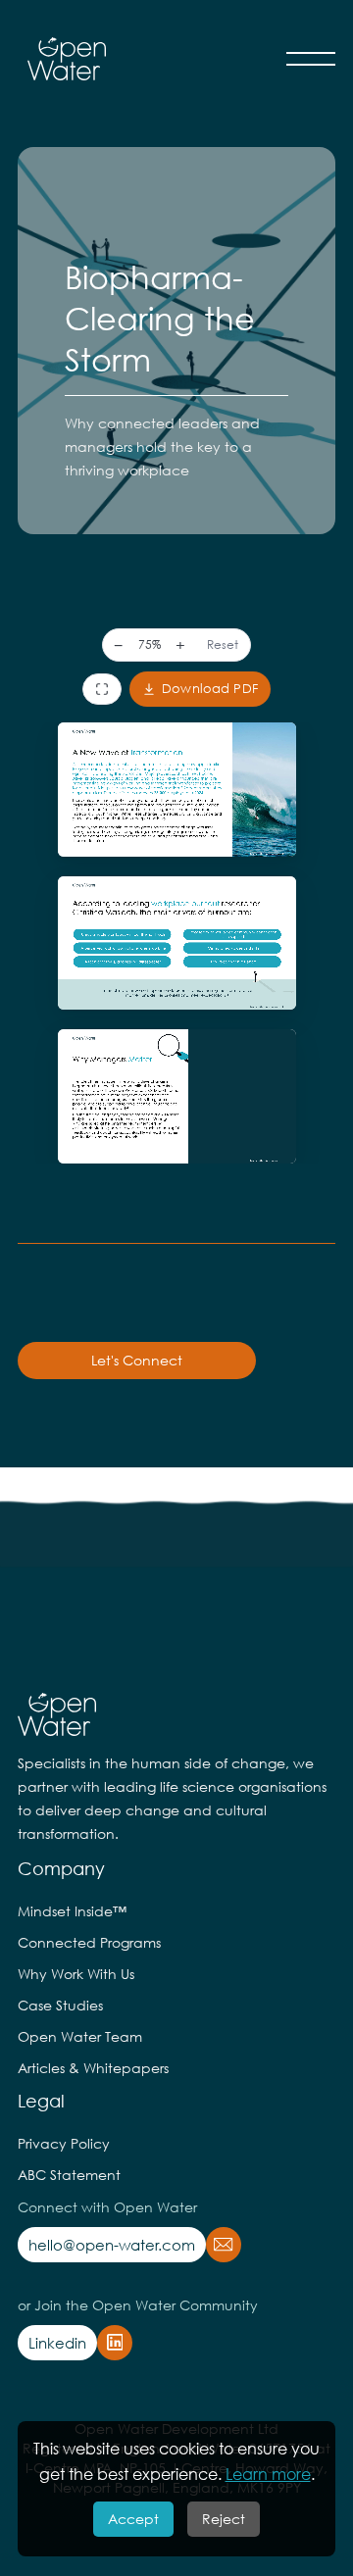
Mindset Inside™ (72, 1911)
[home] (62, 59)
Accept (133, 2519)
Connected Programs (89, 1942)
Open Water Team (80, 2036)
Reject (224, 2519)
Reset (223, 644)
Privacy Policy (64, 2143)
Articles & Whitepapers (93, 2068)
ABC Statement (69, 2175)
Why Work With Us (76, 1974)
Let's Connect (137, 1360)
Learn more (268, 2474)
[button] (311, 59)
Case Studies (60, 2005)
